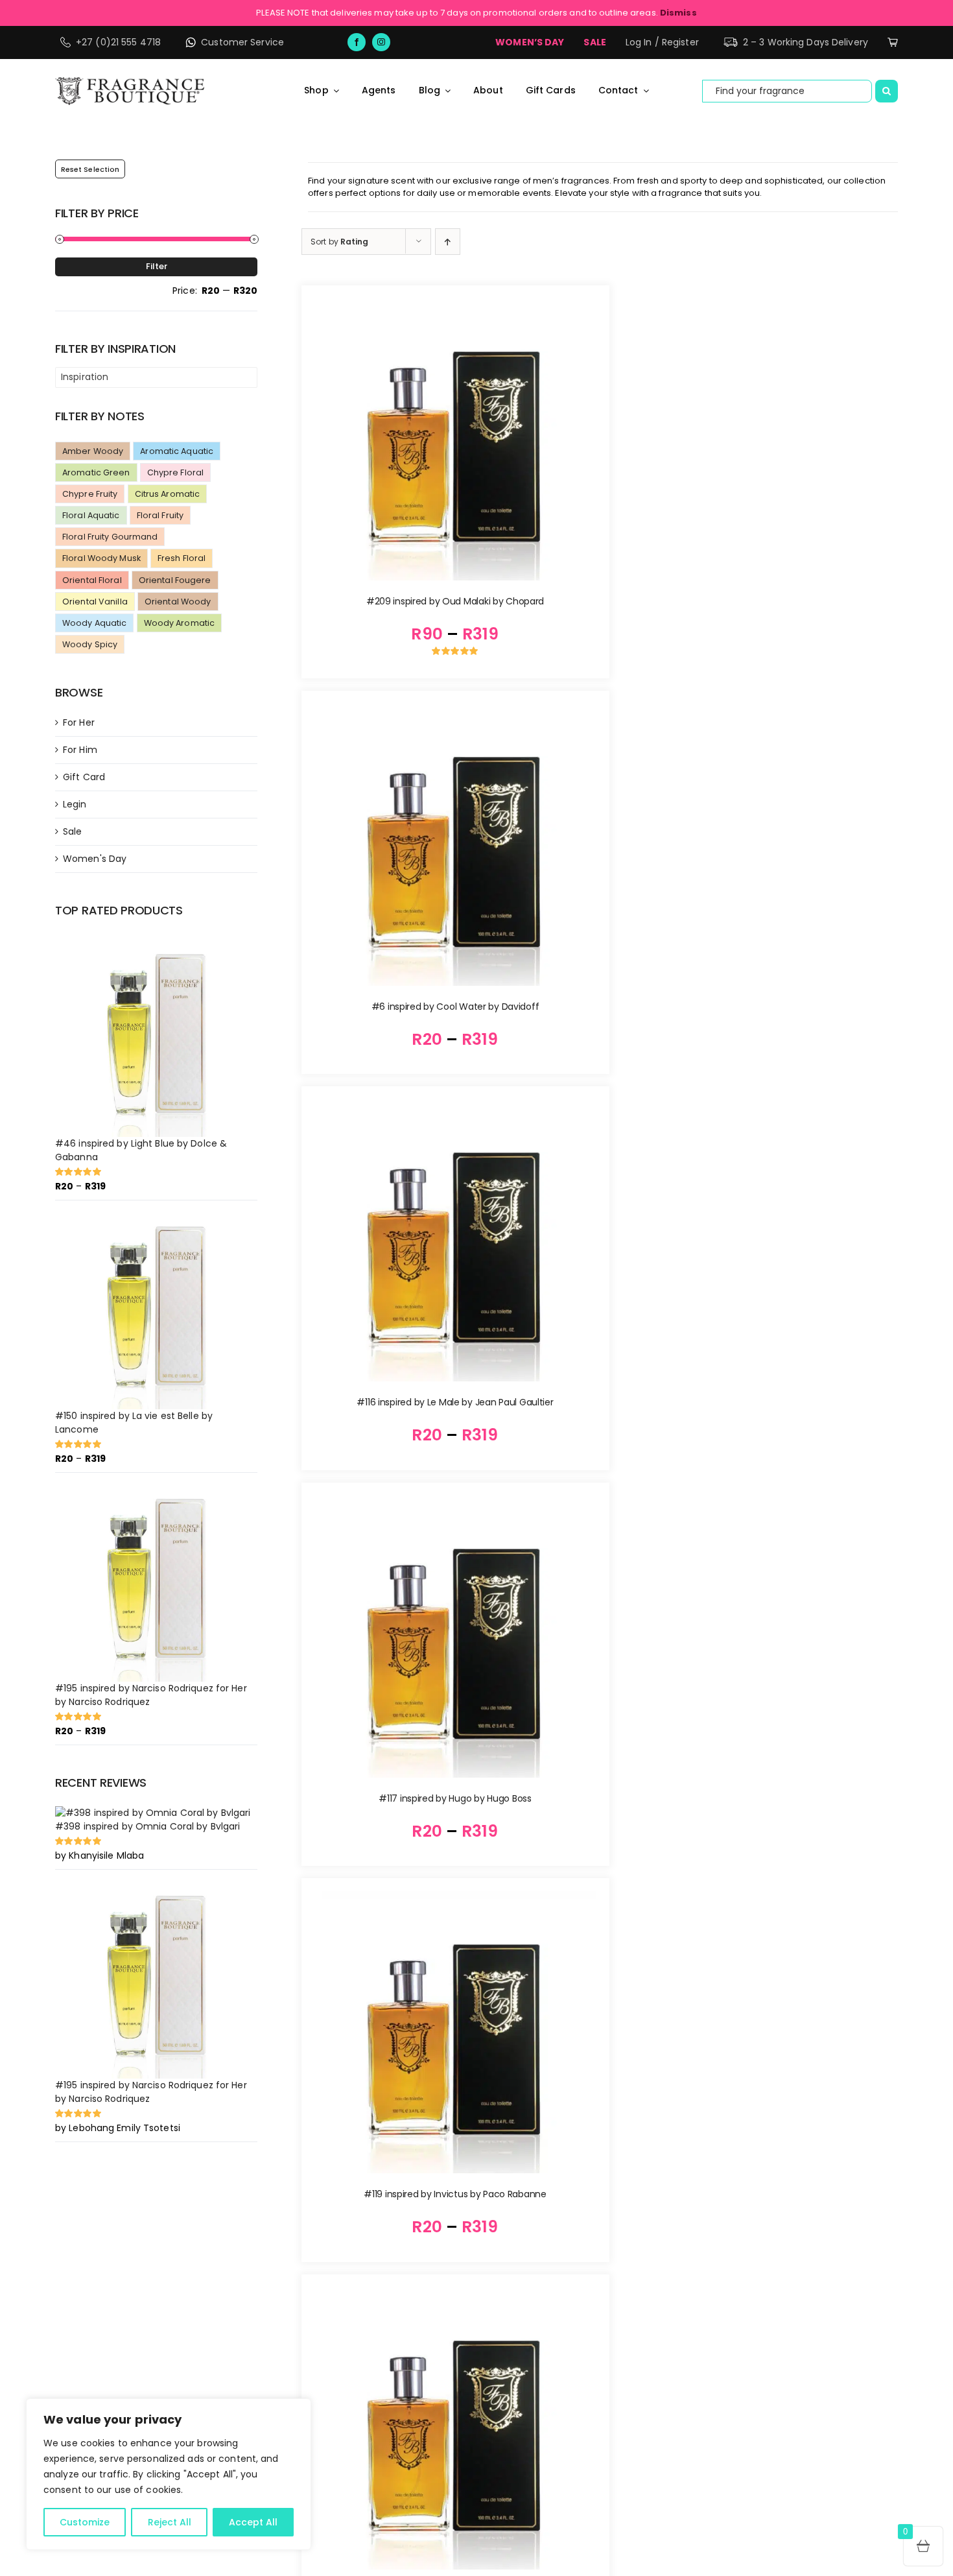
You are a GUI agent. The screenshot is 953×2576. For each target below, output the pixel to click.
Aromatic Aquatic (177, 451)
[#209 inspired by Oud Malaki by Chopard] (455, 439)
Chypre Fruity (90, 494)
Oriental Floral (92, 580)
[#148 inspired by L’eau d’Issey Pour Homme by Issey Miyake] (455, 2428)
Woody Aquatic (94, 623)
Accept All (253, 2522)
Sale (72, 831)
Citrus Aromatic (168, 494)
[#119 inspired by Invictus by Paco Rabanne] (455, 2032)
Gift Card (84, 777)
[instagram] (381, 42)
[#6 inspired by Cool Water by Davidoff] (455, 845)
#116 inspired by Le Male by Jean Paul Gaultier (455, 1402)
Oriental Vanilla (95, 602)
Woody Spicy (90, 644)
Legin (75, 804)
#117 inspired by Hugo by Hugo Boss (455, 1798)
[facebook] (357, 42)
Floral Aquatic (91, 515)
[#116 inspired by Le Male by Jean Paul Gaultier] (455, 1240)
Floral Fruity (160, 515)
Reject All (170, 2522)
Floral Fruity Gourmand (110, 537)
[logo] (130, 82)
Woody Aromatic (180, 623)
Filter (157, 266)
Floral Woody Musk (101, 558)
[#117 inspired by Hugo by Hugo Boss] (455, 1637)
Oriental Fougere (175, 580)
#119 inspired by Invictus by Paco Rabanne (455, 2194)
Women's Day (95, 859)
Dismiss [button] (678, 13)
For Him (80, 750)
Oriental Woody (178, 602)
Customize (85, 2522)
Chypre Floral (175, 472)
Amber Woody (93, 451)
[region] (169, 2474)
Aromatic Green (96, 472)
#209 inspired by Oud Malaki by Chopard (455, 601)
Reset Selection (90, 169)
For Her (79, 722)
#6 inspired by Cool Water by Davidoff (455, 1007)
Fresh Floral (182, 558)
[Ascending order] (448, 242)
